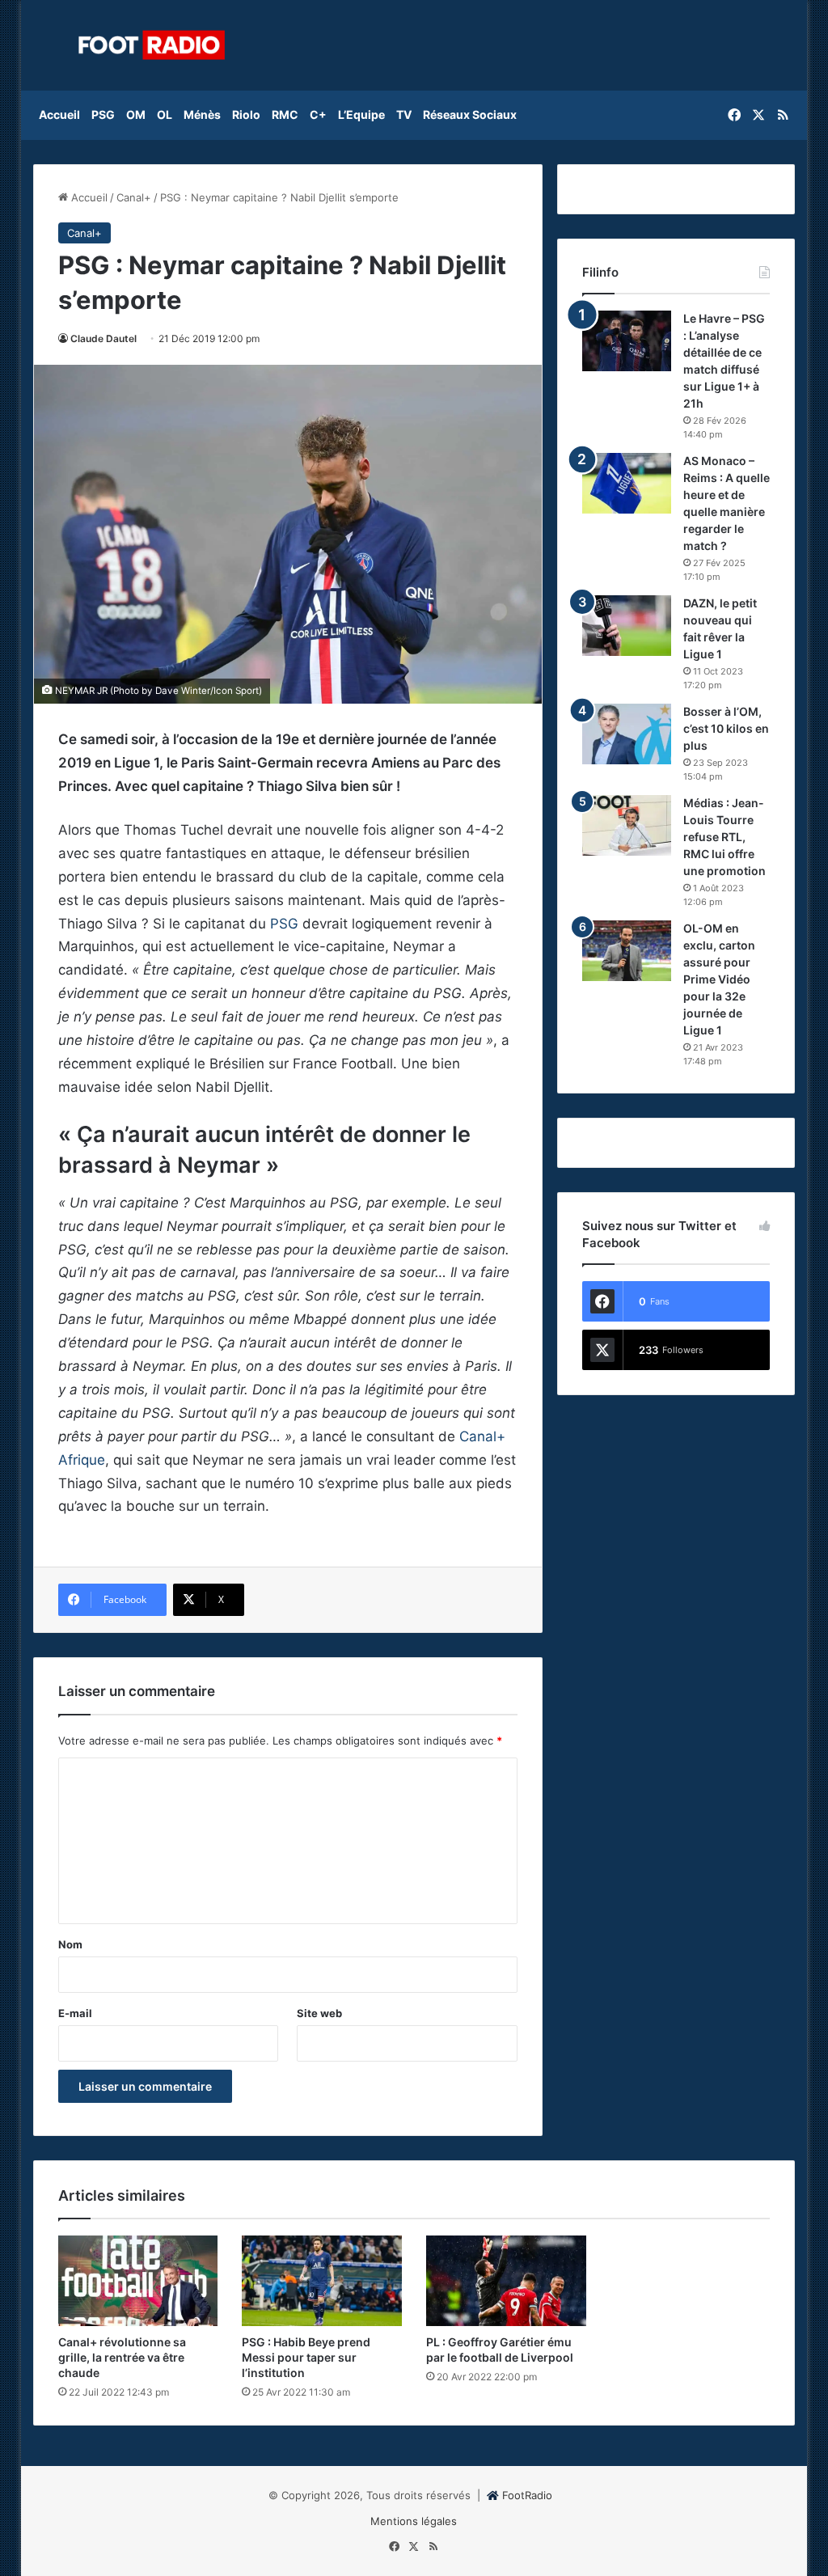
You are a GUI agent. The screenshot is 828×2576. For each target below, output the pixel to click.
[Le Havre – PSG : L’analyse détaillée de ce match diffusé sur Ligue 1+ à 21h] (627, 341)
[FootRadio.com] (152, 45)
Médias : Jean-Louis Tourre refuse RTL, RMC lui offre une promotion (724, 837)
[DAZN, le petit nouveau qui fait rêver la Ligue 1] (627, 626)
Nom (70, 1944)
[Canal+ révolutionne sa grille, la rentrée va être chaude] (138, 2281)
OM (136, 114)
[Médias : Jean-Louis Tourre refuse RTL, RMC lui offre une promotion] (627, 825)
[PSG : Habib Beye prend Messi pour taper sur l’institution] (322, 2281)
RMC (285, 114)
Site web (319, 2013)
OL (165, 114)
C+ (318, 114)
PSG (103, 114)
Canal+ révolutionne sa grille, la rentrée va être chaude (122, 2357)
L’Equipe (361, 114)
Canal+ (134, 197)
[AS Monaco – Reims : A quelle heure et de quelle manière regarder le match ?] (627, 483)
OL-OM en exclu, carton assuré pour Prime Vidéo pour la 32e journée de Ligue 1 (719, 979)
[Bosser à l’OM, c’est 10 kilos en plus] (627, 734)
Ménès (202, 114)
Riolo (246, 114)
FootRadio (527, 2495)
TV (404, 114)
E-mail (75, 2013)
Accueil (59, 114)
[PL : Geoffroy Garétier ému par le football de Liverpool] (506, 2281)
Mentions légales (414, 2521)
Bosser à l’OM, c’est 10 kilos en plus (726, 728)
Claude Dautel (103, 338)
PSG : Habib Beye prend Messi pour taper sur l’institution (306, 2357)
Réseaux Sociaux (470, 114)
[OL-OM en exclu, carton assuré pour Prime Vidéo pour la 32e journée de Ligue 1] (627, 951)
